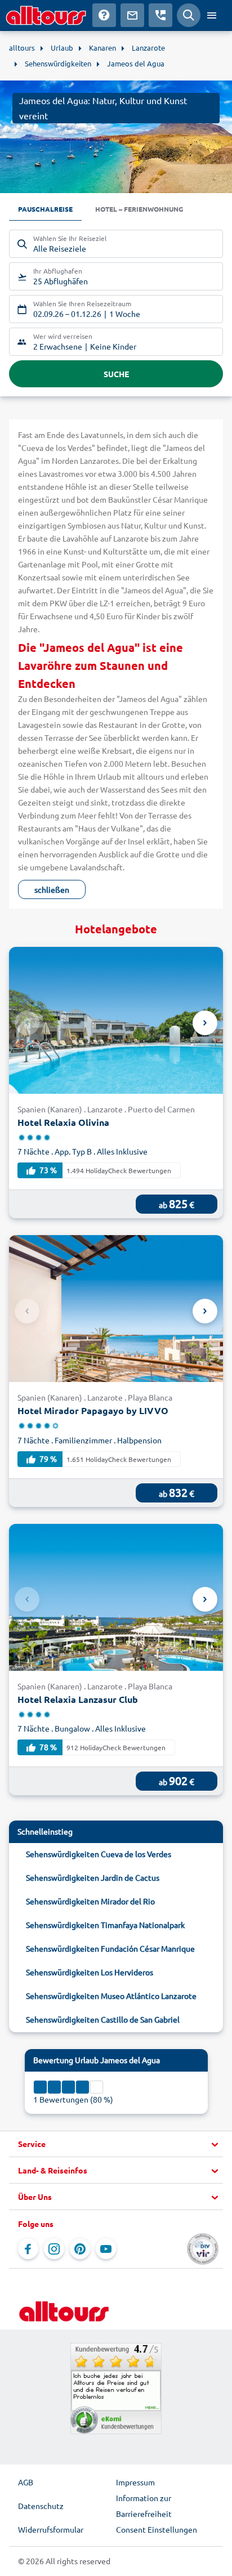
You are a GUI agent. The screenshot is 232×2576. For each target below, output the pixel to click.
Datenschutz (41, 2506)
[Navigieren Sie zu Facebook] (28, 2249)
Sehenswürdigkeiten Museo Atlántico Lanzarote (111, 1996)
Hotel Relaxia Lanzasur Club (78, 1699)
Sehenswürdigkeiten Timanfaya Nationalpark (105, 1925)
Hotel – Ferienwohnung (139, 209)
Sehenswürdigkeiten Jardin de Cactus (93, 1877)
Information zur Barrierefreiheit (144, 2506)
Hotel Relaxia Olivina (63, 1122)
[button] (116, 2144)
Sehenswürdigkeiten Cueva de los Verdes (99, 1854)
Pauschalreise (45, 209)
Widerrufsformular (51, 2529)
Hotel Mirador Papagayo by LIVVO (93, 1410)
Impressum (135, 2482)
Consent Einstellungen (157, 2529)
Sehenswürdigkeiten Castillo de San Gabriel (103, 2019)
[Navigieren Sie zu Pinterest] (80, 2249)
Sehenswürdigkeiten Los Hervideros (90, 1972)
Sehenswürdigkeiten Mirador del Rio (90, 1901)
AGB (26, 2482)
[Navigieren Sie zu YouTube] (106, 2249)
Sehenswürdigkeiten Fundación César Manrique (110, 1948)
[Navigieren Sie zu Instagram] (54, 2249)
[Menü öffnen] (212, 15)
